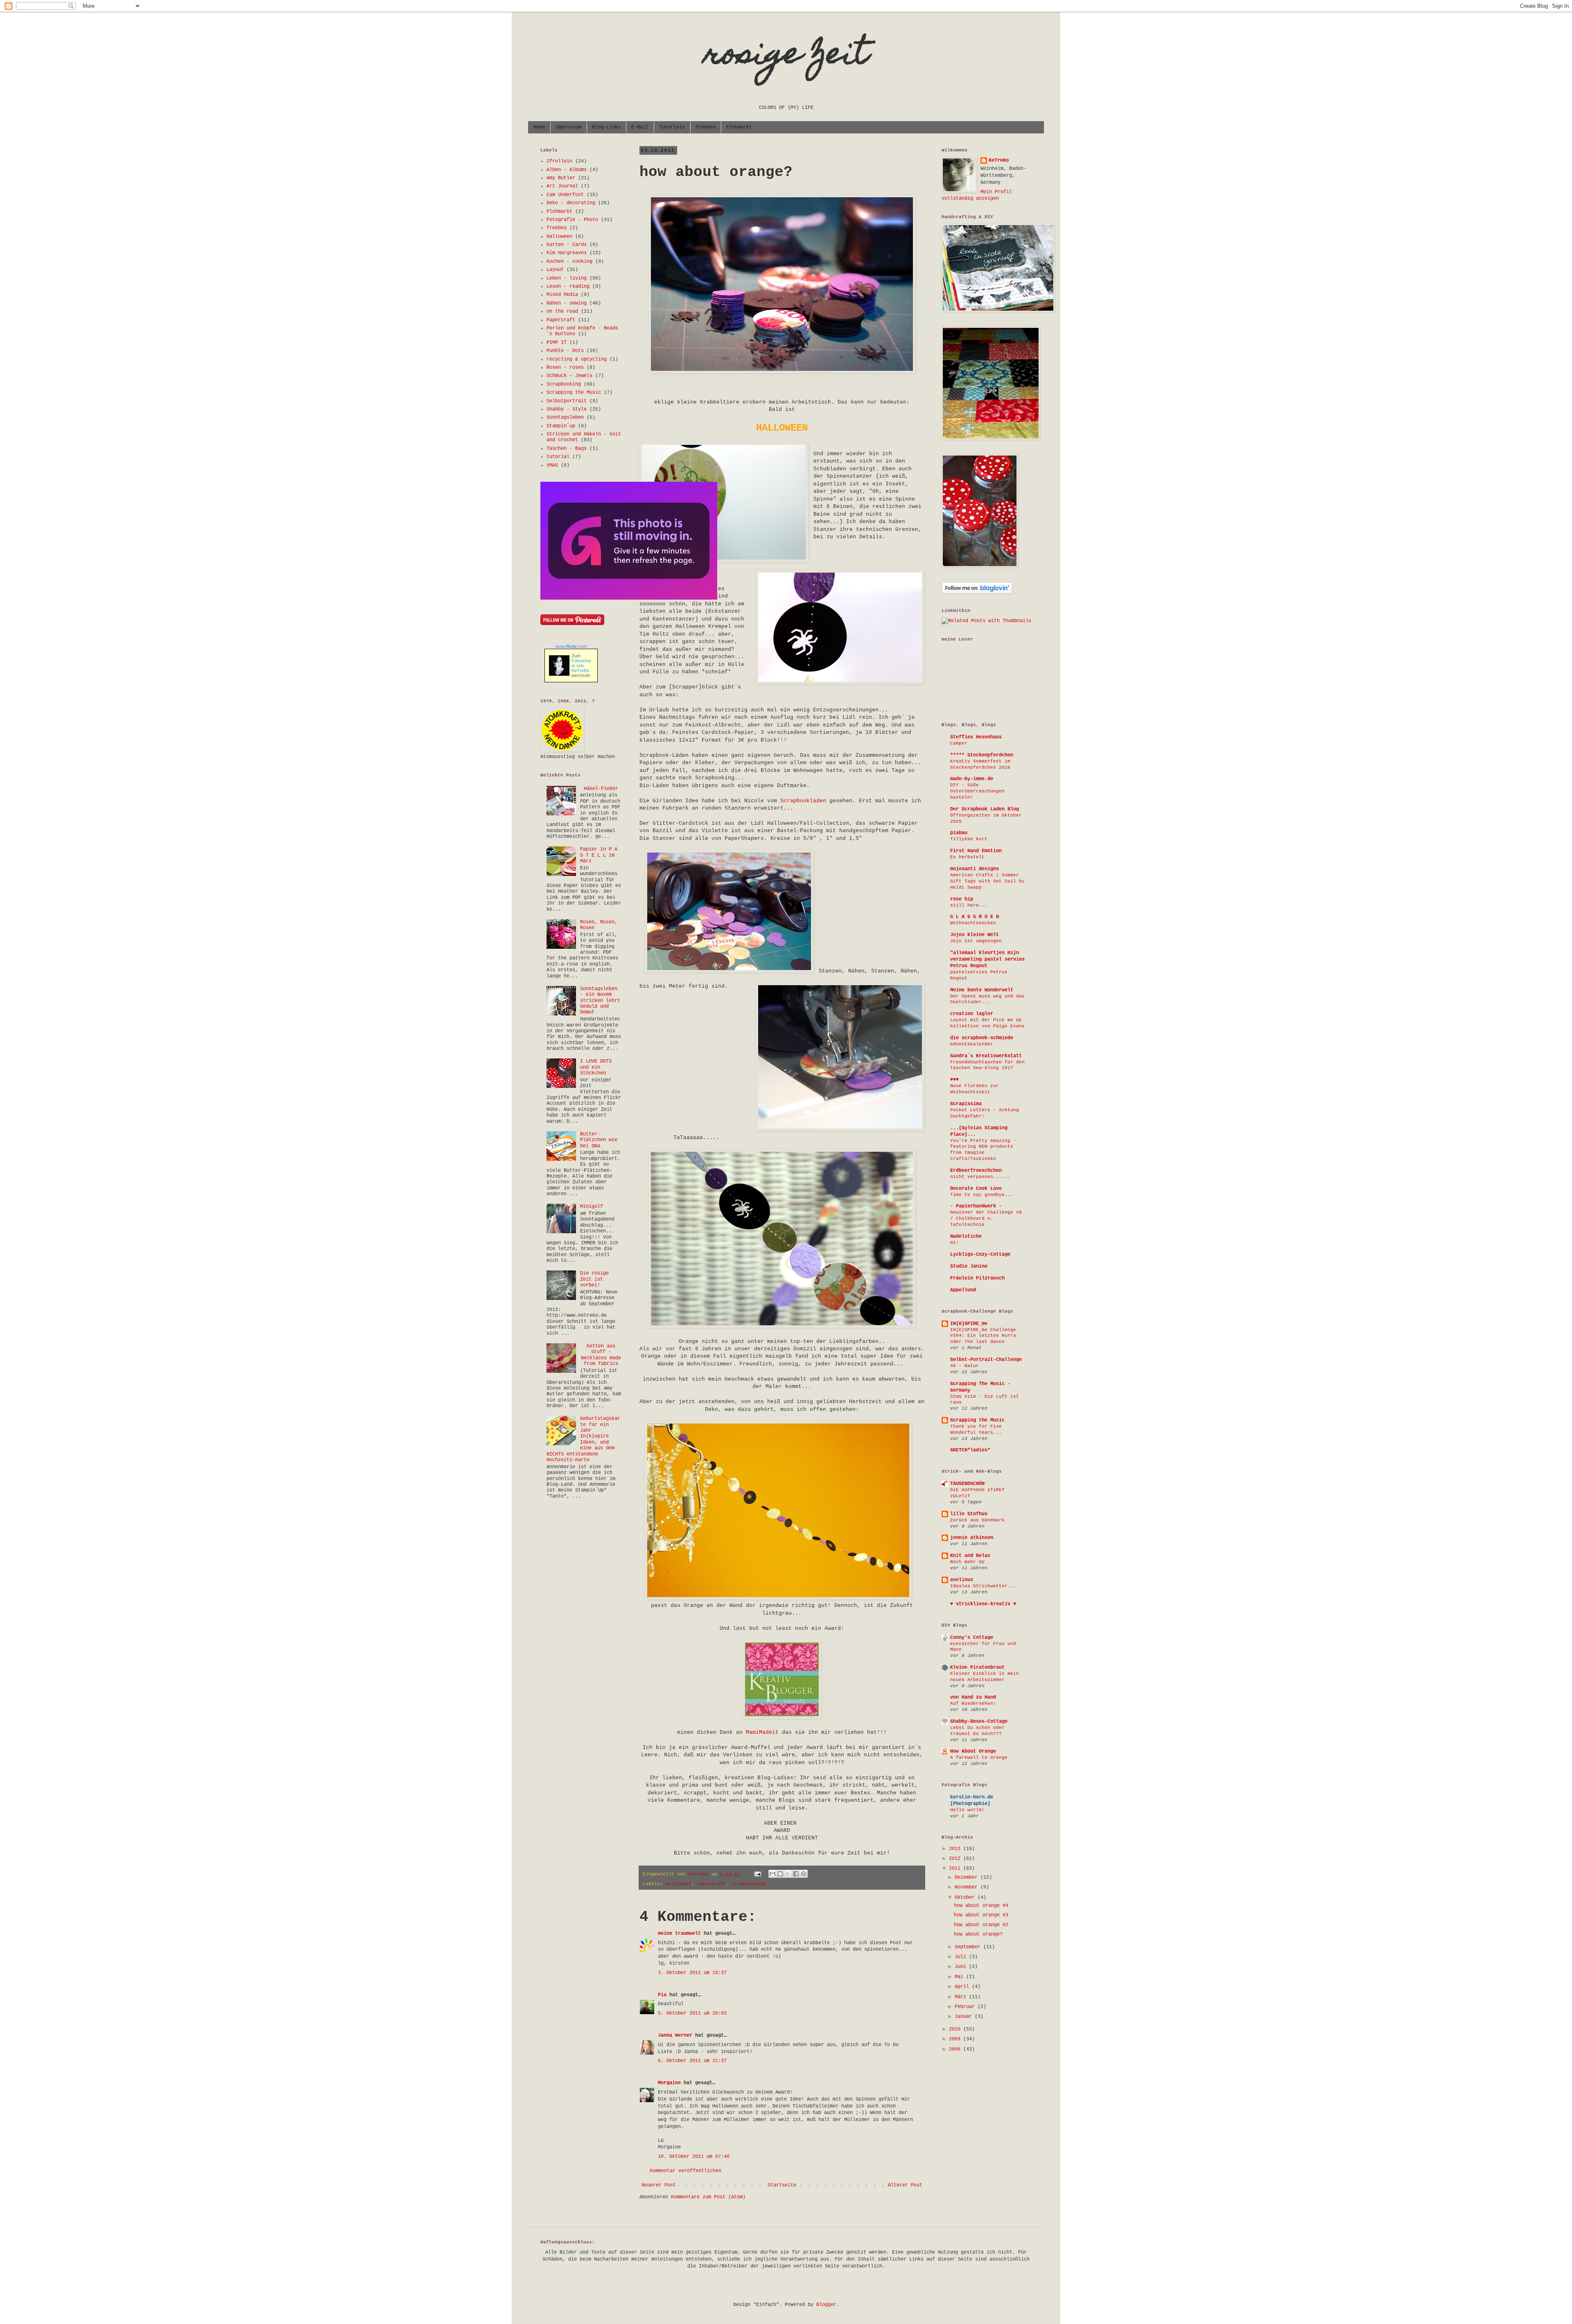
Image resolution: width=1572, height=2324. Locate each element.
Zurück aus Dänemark (977, 1520)
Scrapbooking (749, 1884)
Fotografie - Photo (572, 220)
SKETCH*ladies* (970, 1450)
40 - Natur (964, 1366)
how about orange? (978, 1934)
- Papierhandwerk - (976, 1206)
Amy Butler (561, 178)
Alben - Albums (567, 170)
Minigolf (592, 1207)
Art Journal (562, 186)
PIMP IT (557, 343)
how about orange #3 (981, 1915)
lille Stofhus (969, 1514)
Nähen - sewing (567, 303)
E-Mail (640, 127)
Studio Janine (969, 1266)
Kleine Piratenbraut (977, 1667)
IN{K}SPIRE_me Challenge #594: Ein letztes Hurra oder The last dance (983, 1336)
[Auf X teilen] (788, 1874)
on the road (562, 311)
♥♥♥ (954, 1080)
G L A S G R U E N (975, 917)
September (969, 1947)
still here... (969, 905)
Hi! (954, 1243)
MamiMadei (761, 1732)
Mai (960, 1977)
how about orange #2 (981, 1925)
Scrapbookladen (803, 801)
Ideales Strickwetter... (983, 1586)
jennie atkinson (972, 1538)
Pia (662, 1995)
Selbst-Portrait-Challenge (986, 1360)
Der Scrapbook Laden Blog (985, 809)
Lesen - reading (568, 287)
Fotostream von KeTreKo (581, 666)
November (968, 1887)
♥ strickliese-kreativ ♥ (983, 1604)
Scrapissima (966, 1104)
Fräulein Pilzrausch (977, 1278)
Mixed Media (562, 295)
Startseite (782, 2185)
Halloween (679, 1884)
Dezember (968, 1877)
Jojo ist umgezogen (976, 941)
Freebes (706, 127)
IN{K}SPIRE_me (969, 1324)
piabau (959, 833)
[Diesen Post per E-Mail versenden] (772, 1874)
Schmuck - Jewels (569, 376)
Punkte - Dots (565, 351)
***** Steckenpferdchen (982, 755)
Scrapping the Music (574, 393)
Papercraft (711, 1884)
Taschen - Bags (567, 449)
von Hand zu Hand (973, 1697)
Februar (966, 2007)
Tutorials (672, 127)
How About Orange (973, 1751)
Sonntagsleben (565, 417)
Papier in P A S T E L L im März (599, 855)
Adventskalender (972, 1044)
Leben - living (567, 278)
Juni (962, 1967)
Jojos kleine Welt (975, 935)
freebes (557, 228)
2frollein (559, 161)
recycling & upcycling (577, 359)
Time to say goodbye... (982, 1195)
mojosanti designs (975, 869)
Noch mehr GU (967, 1562)
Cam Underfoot (565, 195)
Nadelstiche (966, 1236)
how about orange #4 (981, 1906)
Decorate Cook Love (976, 1189)
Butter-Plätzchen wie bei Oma (599, 1140)
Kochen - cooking (569, 262)
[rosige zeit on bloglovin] (977, 593)
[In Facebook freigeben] (796, 1874)
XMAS (552, 465)
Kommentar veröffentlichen (685, 2171)
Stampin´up (561, 426)
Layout (555, 270)
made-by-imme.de (972, 779)
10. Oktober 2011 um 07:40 (694, 2157)
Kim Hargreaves (567, 253)
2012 (956, 1859)
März (962, 1997)
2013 (956, 1849)
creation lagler (972, 1014)
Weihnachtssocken (973, 923)
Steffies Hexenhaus (976, 737)
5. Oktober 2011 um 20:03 (692, 2013)
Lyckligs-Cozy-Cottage (980, 1255)
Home (539, 127)
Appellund (963, 1290)
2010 (956, 2029)
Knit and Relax (970, 1556)
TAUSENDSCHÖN (967, 1484)
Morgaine (669, 2083)
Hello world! (967, 1810)
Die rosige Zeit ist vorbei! (594, 1279)
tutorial (558, 457)
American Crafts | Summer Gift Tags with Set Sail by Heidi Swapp (987, 881)
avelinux (962, 1580)
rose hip (962, 899)
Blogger (826, 2305)
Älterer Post (905, 2185)
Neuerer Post (659, 2185)
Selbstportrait (567, 401)
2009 (956, 2039)
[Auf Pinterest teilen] (804, 1874)
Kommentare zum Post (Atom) (708, 2197)
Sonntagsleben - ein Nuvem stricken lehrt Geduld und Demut (600, 1001)
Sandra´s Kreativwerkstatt (986, 1056)
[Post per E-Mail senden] (758, 1874)
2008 (956, 2049)
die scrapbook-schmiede (982, 1038)
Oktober (966, 1898)
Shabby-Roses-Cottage (979, 1722)
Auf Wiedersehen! (973, 1704)
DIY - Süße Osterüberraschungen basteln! (977, 791)
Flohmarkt (739, 127)
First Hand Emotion (976, 851)
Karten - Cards (567, 245)
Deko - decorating (571, 203)
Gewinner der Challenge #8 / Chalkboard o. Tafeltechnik (986, 1218)
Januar (965, 2017)
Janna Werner (675, 2035)
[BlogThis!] (780, 1874)
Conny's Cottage (972, 1638)
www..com (571, 646)
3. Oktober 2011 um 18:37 (692, 1973)
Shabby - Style (567, 409)
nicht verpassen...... (980, 1177)
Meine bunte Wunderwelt (982, 990)
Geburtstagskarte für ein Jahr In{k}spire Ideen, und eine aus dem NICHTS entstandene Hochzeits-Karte (583, 1439)
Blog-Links (606, 127)
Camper (959, 743)
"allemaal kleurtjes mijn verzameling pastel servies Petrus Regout (987, 959)
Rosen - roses (565, 368)
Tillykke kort (969, 839)
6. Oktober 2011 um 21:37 (692, 2061)
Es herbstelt (967, 857)
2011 (956, 1868)
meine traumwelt (679, 1934)
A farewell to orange (979, 1758)
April (963, 1987)
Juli (962, 1957)
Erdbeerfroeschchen (976, 1171)
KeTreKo (999, 160)
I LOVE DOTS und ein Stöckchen (596, 1067)
